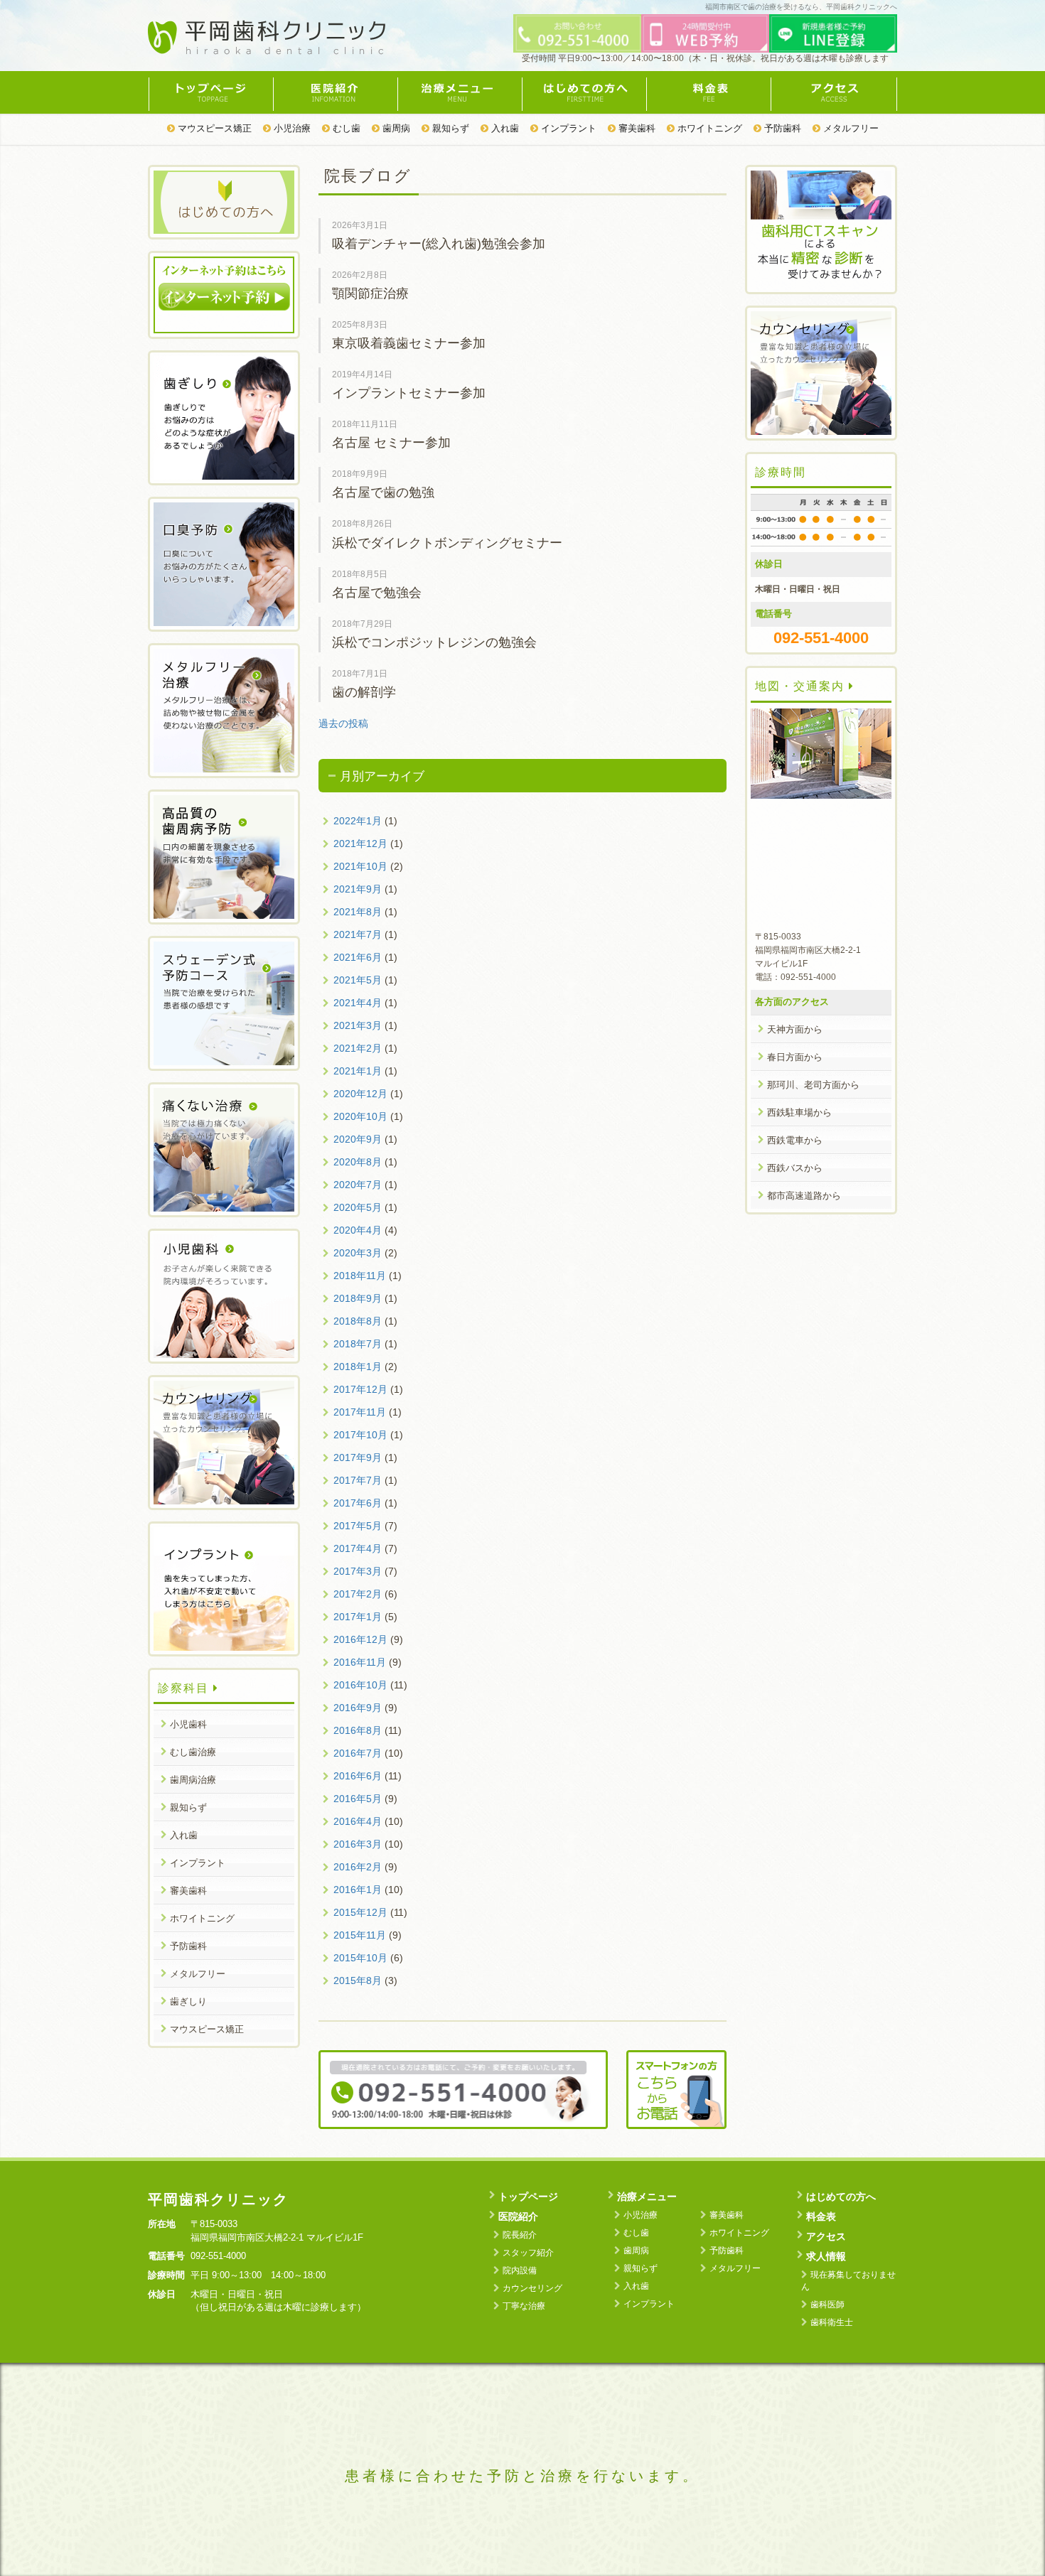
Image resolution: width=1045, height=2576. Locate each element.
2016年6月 (358, 1776)
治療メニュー (460, 92)
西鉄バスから (795, 1168)
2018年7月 (358, 1344)
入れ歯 (504, 128)
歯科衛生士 (832, 2322)
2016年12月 (360, 1639)
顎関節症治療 (370, 293)
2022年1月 (358, 821)
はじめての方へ (584, 92)
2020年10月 (360, 1116)
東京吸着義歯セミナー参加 (409, 343)
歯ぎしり (188, 2001)
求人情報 (826, 2256)
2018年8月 (358, 1321)
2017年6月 (358, 1503)
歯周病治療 (193, 1780)
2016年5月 (358, 1799)
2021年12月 (360, 844)
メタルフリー (850, 128)
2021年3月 (358, 1025)
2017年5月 (358, 1526)
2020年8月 (358, 1162)
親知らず (449, 128)
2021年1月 (358, 1071)
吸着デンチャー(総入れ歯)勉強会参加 (439, 244)
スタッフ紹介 (528, 2253)
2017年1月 (358, 1617)
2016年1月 (358, 1890)
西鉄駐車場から (799, 1112)
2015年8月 (358, 1980)
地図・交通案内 (802, 686)
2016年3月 (358, 1844)
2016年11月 (360, 1662)
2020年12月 (360, 1094)
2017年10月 (360, 1435)
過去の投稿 (343, 723)
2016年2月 (358, 1867)
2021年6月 (358, 957)
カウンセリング (532, 2288)
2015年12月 (360, 1912)
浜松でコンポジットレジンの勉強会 (434, 642)
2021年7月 (358, 934)
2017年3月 (358, 1571)
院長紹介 (520, 2235)
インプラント (567, 128)
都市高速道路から (804, 1196)
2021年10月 (360, 866)
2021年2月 (358, 1048)
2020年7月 (358, 1185)
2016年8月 (358, 1730)
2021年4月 (358, 1003)
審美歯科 (636, 128)
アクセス (834, 92)
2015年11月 (360, 1935)
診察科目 (186, 1688)
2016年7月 (358, 1753)
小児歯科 (188, 1724)
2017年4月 (358, 1548)
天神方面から (795, 1029)
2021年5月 (358, 980)
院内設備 (520, 2270)
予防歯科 (781, 128)
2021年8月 (358, 912)
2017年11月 (360, 1412)
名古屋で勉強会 (377, 593)
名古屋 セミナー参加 (391, 443)
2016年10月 (360, 1685)
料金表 (708, 92)
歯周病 (395, 128)
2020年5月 (358, 1207)
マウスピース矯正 (213, 128)
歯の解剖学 (364, 692)
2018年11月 (360, 1276)
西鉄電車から (795, 1140)
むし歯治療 (193, 1752)
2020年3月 (358, 1253)
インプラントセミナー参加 (409, 393)
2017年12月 (360, 1389)
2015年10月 (360, 1958)
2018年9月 (358, 1298)
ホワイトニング (708, 128)
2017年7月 (358, 1480)
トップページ (210, 92)
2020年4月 (358, 1230)
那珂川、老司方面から (813, 1085)
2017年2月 (358, 1594)
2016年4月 (358, 1821)
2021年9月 (358, 889)
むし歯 (345, 128)
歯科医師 (827, 2305)
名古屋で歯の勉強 (383, 492)
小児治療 (291, 128)
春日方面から (795, 1057)
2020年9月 (358, 1139)
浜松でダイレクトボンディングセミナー (447, 543)
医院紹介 (335, 92)
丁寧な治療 (524, 2306)
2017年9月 (358, 1457)
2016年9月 (358, 1708)
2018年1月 (358, 1367)
